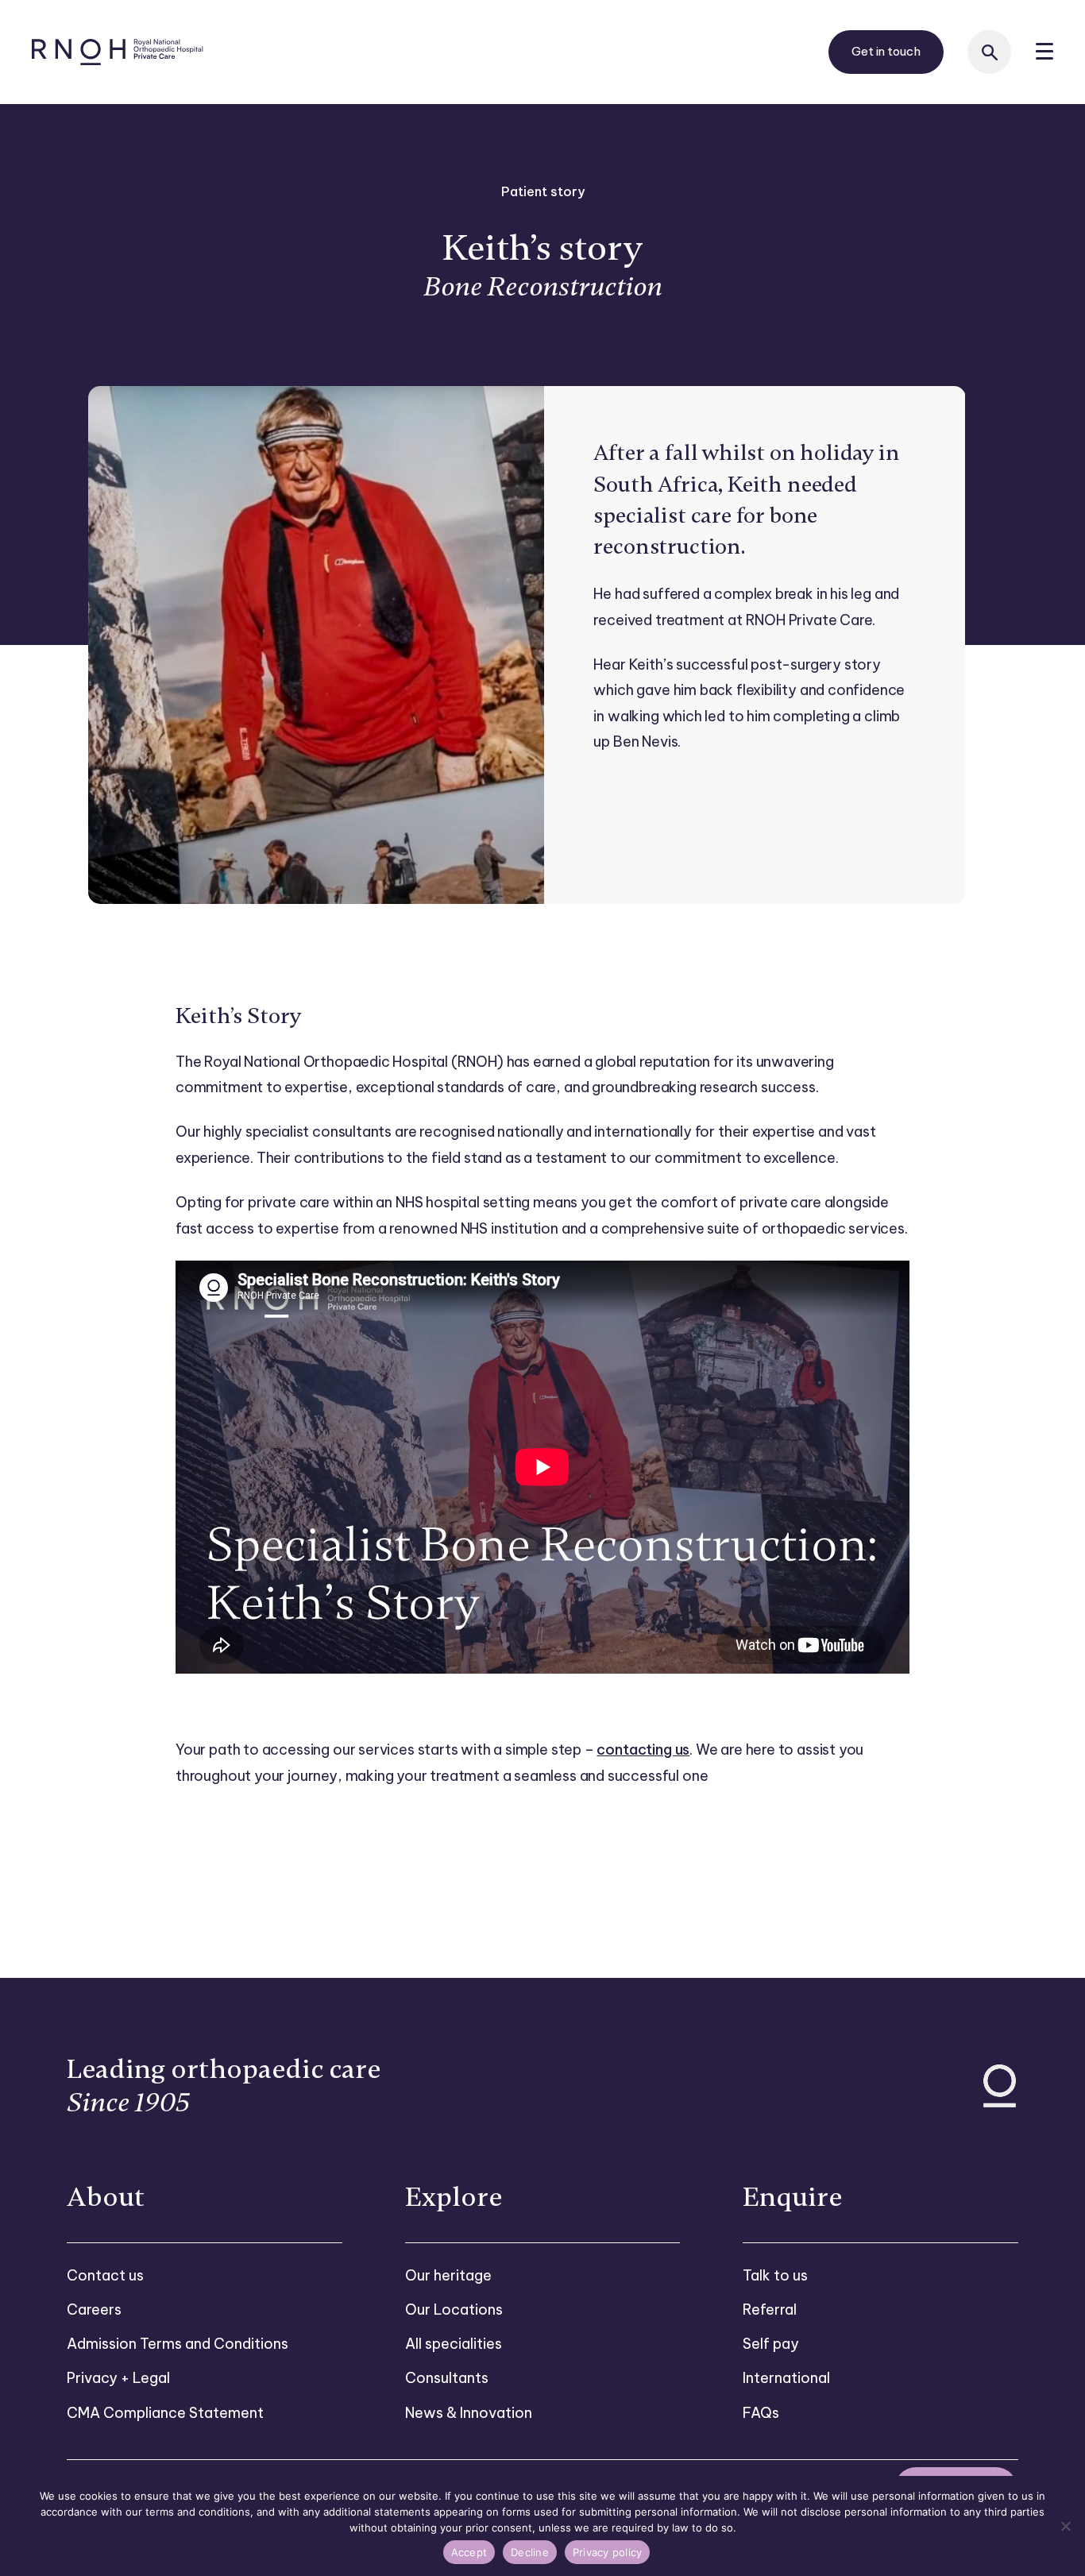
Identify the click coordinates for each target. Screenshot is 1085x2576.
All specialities (454, 2344)
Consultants (447, 2378)
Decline (530, 2552)
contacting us (643, 1750)
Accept (469, 2552)
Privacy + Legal (118, 2378)
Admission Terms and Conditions (178, 2344)
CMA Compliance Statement (165, 2413)
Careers (94, 2310)
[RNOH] (118, 52)
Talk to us (775, 2275)
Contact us (105, 2275)
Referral (770, 2310)
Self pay (771, 2344)
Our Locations (454, 2310)
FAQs (761, 2413)
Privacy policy (608, 2552)
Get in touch (886, 51)
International (786, 2378)
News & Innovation (469, 2413)
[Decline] (1065, 2526)
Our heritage (448, 2275)
